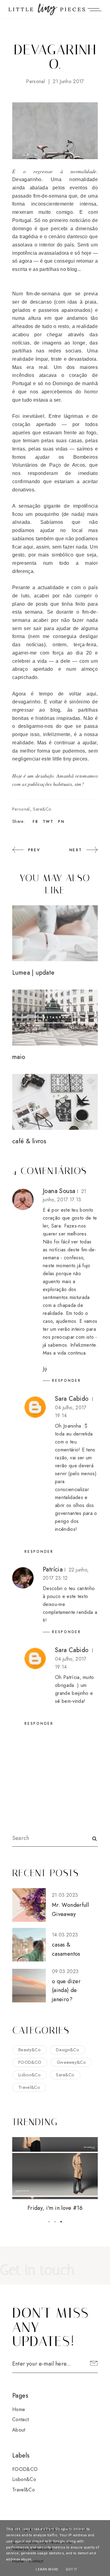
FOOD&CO (30, 2062)
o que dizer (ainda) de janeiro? (66, 1990)
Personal (35, 81)
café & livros (29, 1141)
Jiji (45, 1369)
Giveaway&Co (71, 2062)
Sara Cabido (72, 1399)
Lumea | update (33, 973)
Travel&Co (29, 2087)
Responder (66, 1381)
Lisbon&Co (29, 2075)
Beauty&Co (29, 2050)
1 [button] (49, 2222)
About (19, 2430)
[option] (55, 2175)
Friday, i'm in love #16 (55, 2208)
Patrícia (53, 1569)
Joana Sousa (59, 1191)
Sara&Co (42, 809)
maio (19, 1057)
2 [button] (55, 2222)
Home (19, 2409)
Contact (20, 2419)
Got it (71, 2569)
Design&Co (68, 2050)
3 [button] (61, 2222)
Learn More (47, 2569)
